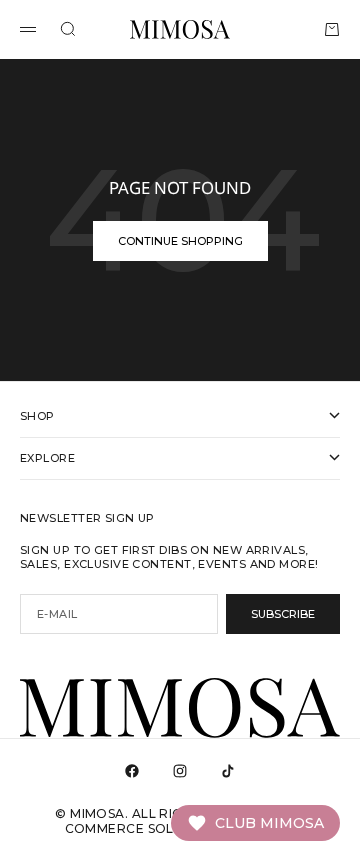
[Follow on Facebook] (132, 771)
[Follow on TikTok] (228, 771)
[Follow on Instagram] (180, 771)
